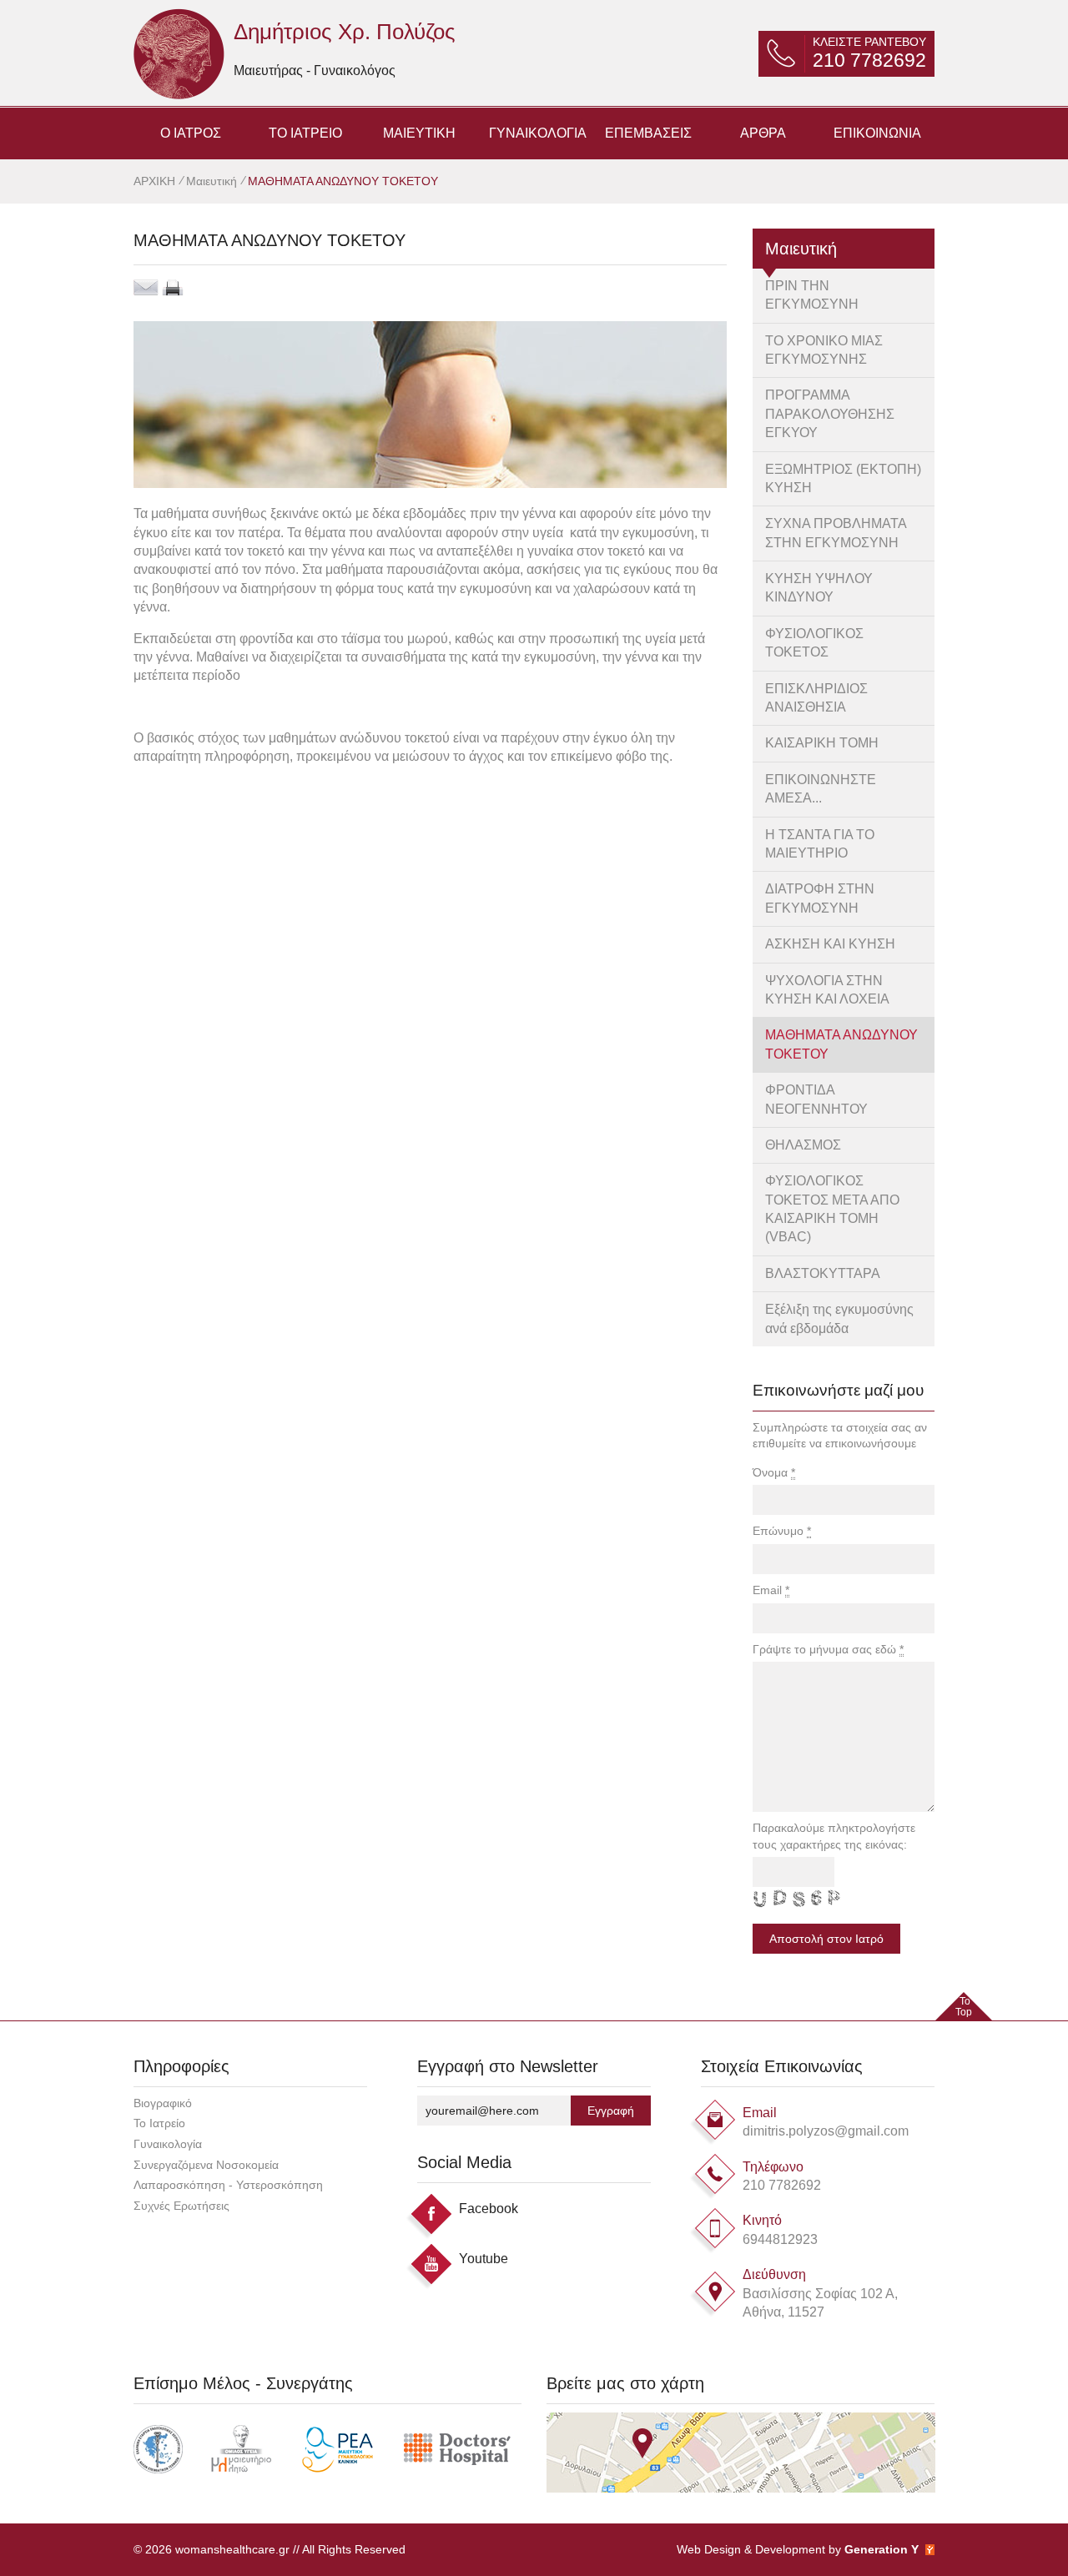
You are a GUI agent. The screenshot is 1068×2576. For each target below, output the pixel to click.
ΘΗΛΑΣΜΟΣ (803, 1145)
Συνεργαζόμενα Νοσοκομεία (206, 2165)
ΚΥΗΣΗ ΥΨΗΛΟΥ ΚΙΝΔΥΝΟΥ (819, 588)
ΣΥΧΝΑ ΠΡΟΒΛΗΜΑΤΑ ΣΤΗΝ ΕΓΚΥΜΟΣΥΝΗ (836, 533)
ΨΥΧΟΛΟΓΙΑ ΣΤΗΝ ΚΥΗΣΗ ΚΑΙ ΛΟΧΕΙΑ (827, 990)
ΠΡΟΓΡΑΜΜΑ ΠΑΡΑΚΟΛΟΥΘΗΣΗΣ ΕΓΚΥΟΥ (830, 414)
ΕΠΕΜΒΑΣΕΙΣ (648, 133)
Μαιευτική (212, 181)
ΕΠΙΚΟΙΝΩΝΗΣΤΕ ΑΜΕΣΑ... (821, 789)
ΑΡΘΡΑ (763, 133)
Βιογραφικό (163, 2103)
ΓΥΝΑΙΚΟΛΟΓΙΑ (538, 133)
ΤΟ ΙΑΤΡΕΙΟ (305, 133)
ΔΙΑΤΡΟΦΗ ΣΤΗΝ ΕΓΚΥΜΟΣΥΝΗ (820, 898)
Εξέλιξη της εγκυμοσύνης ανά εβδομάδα (839, 1318)
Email (771, 1590)
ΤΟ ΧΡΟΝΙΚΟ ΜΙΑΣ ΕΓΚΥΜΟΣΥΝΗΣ (824, 350)
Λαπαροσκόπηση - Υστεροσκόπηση (228, 2185)
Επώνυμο (782, 1531)
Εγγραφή (611, 2111)
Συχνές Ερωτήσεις (181, 2206)
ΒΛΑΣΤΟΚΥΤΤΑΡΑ (823, 1273)
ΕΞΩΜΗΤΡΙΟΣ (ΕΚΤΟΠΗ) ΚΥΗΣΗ (843, 478)
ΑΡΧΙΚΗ (156, 181)
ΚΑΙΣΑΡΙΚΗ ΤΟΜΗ (822, 743)
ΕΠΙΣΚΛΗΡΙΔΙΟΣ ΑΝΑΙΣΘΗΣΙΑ (816, 698)
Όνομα (774, 1472)
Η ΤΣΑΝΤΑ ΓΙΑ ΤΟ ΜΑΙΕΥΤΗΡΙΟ (820, 844)
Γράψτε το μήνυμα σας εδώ (828, 1649)
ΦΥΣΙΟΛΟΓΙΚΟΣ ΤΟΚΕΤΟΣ (814, 643)
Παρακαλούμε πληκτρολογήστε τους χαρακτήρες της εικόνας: (834, 1836)
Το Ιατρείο (159, 2123)
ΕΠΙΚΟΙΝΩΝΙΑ (877, 133)
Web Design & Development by (798, 2549)
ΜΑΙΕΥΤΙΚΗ (419, 133)
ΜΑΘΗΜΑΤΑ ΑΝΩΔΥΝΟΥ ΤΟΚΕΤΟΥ (841, 1044)
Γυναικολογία (168, 2144)
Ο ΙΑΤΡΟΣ (191, 133)
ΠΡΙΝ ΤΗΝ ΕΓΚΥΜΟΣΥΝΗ (812, 295)
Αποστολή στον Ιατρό (826, 1939)
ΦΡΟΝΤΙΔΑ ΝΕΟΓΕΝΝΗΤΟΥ (816, 1099)
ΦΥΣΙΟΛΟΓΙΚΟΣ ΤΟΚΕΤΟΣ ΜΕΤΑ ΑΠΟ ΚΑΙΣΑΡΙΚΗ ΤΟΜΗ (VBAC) (832, 1209)
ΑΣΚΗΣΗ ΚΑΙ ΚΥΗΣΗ (830, 944)
